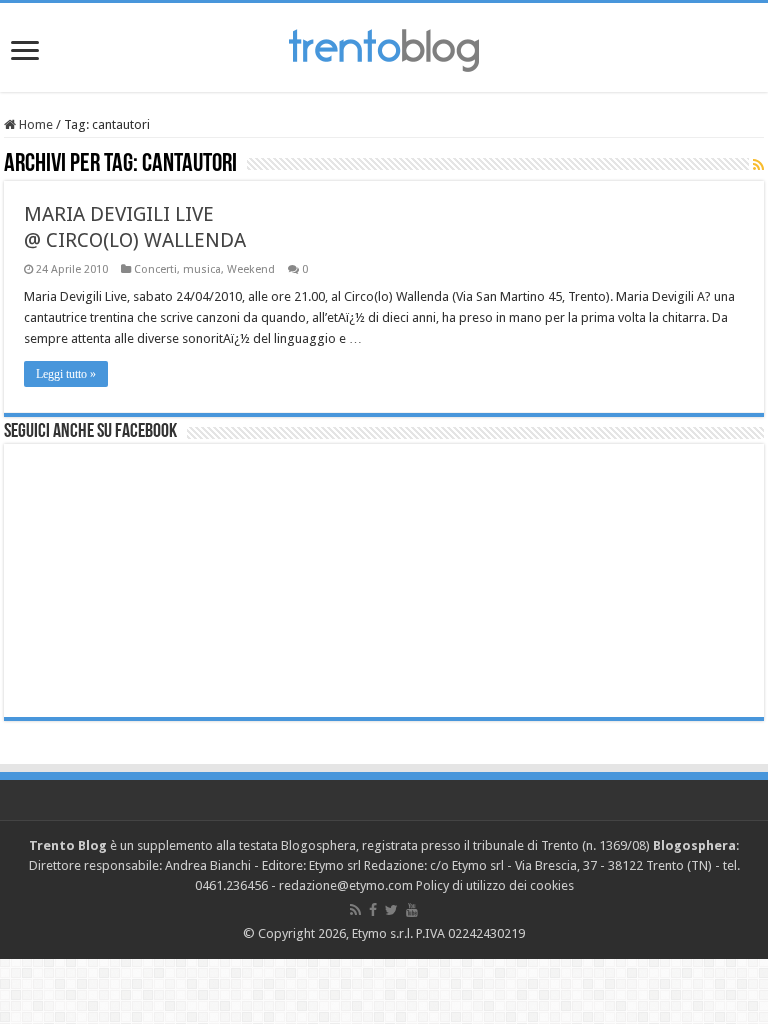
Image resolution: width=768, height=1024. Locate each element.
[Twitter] (391, 910)
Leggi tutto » (66, 374)
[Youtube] (412, 910)
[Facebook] (373, 910)
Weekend (251, 269)
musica (202, 269)
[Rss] (355, 910)
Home (34, 124)
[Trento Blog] (384, 47)
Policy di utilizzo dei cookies (495, 885)
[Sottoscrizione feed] (758, 165)
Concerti (155, 269)
